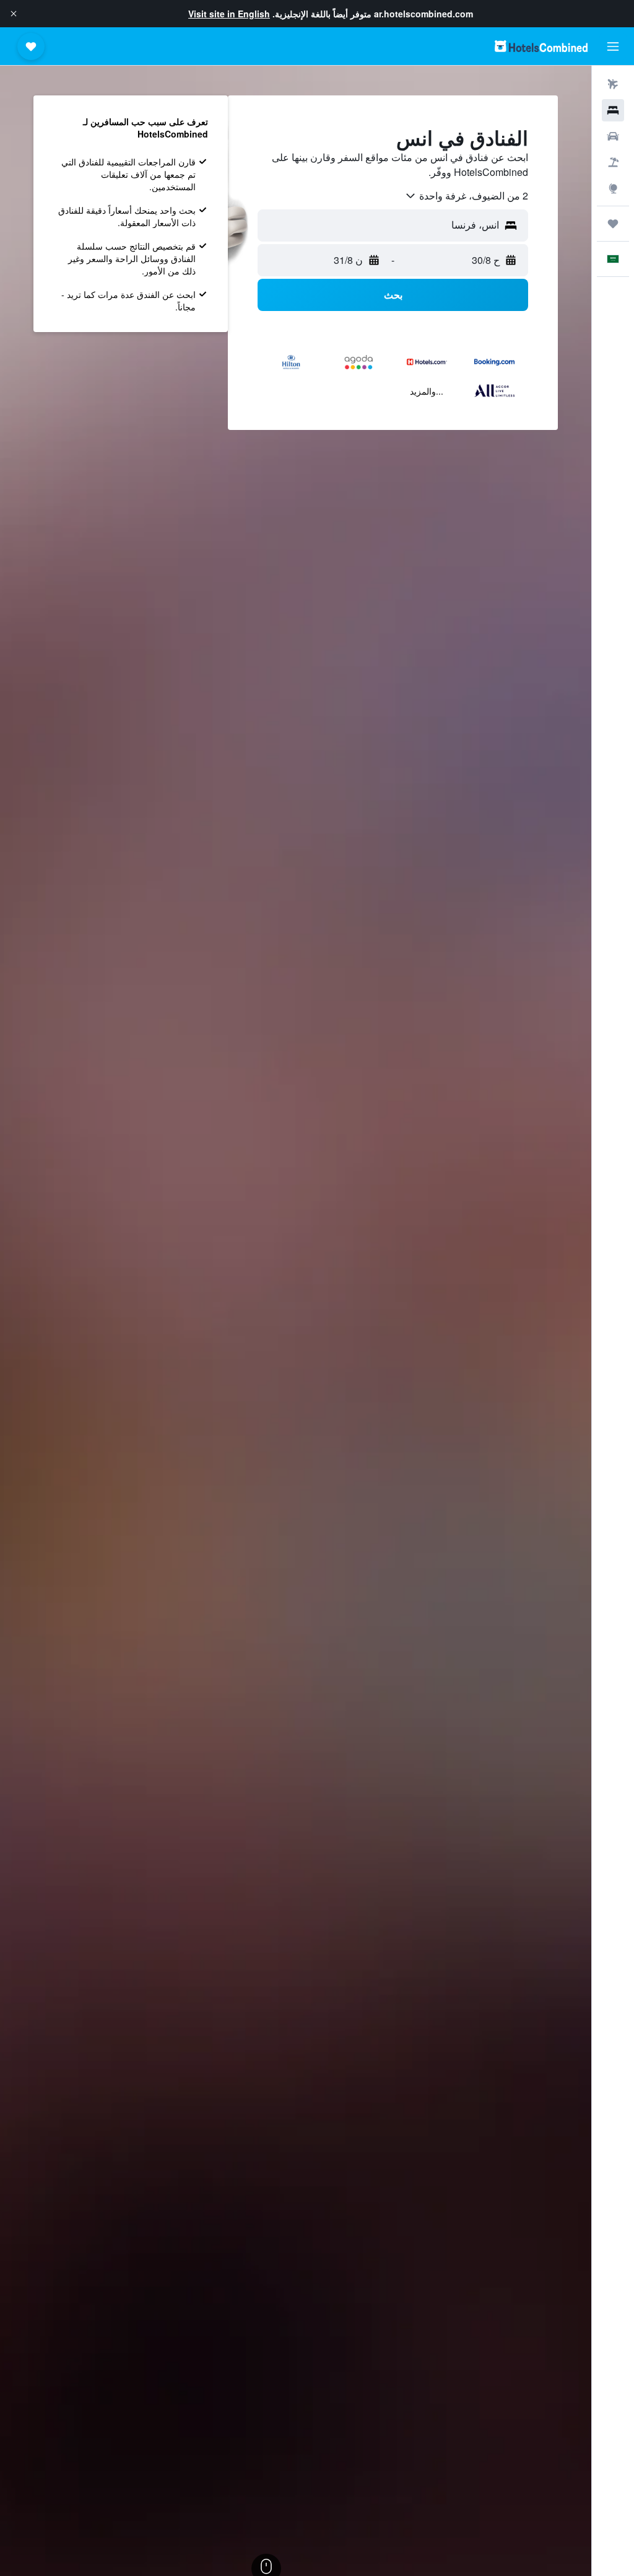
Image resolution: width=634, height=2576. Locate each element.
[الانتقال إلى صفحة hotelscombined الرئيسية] (541, 46)
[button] (14, 14)
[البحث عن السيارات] (613, 136)
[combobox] (466, 196)
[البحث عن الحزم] (613, 162)
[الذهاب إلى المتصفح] (613, 188)
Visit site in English (229, 14)
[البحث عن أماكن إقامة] (613, 110)
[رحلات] (613, 224)
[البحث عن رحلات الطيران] (613, 84)
